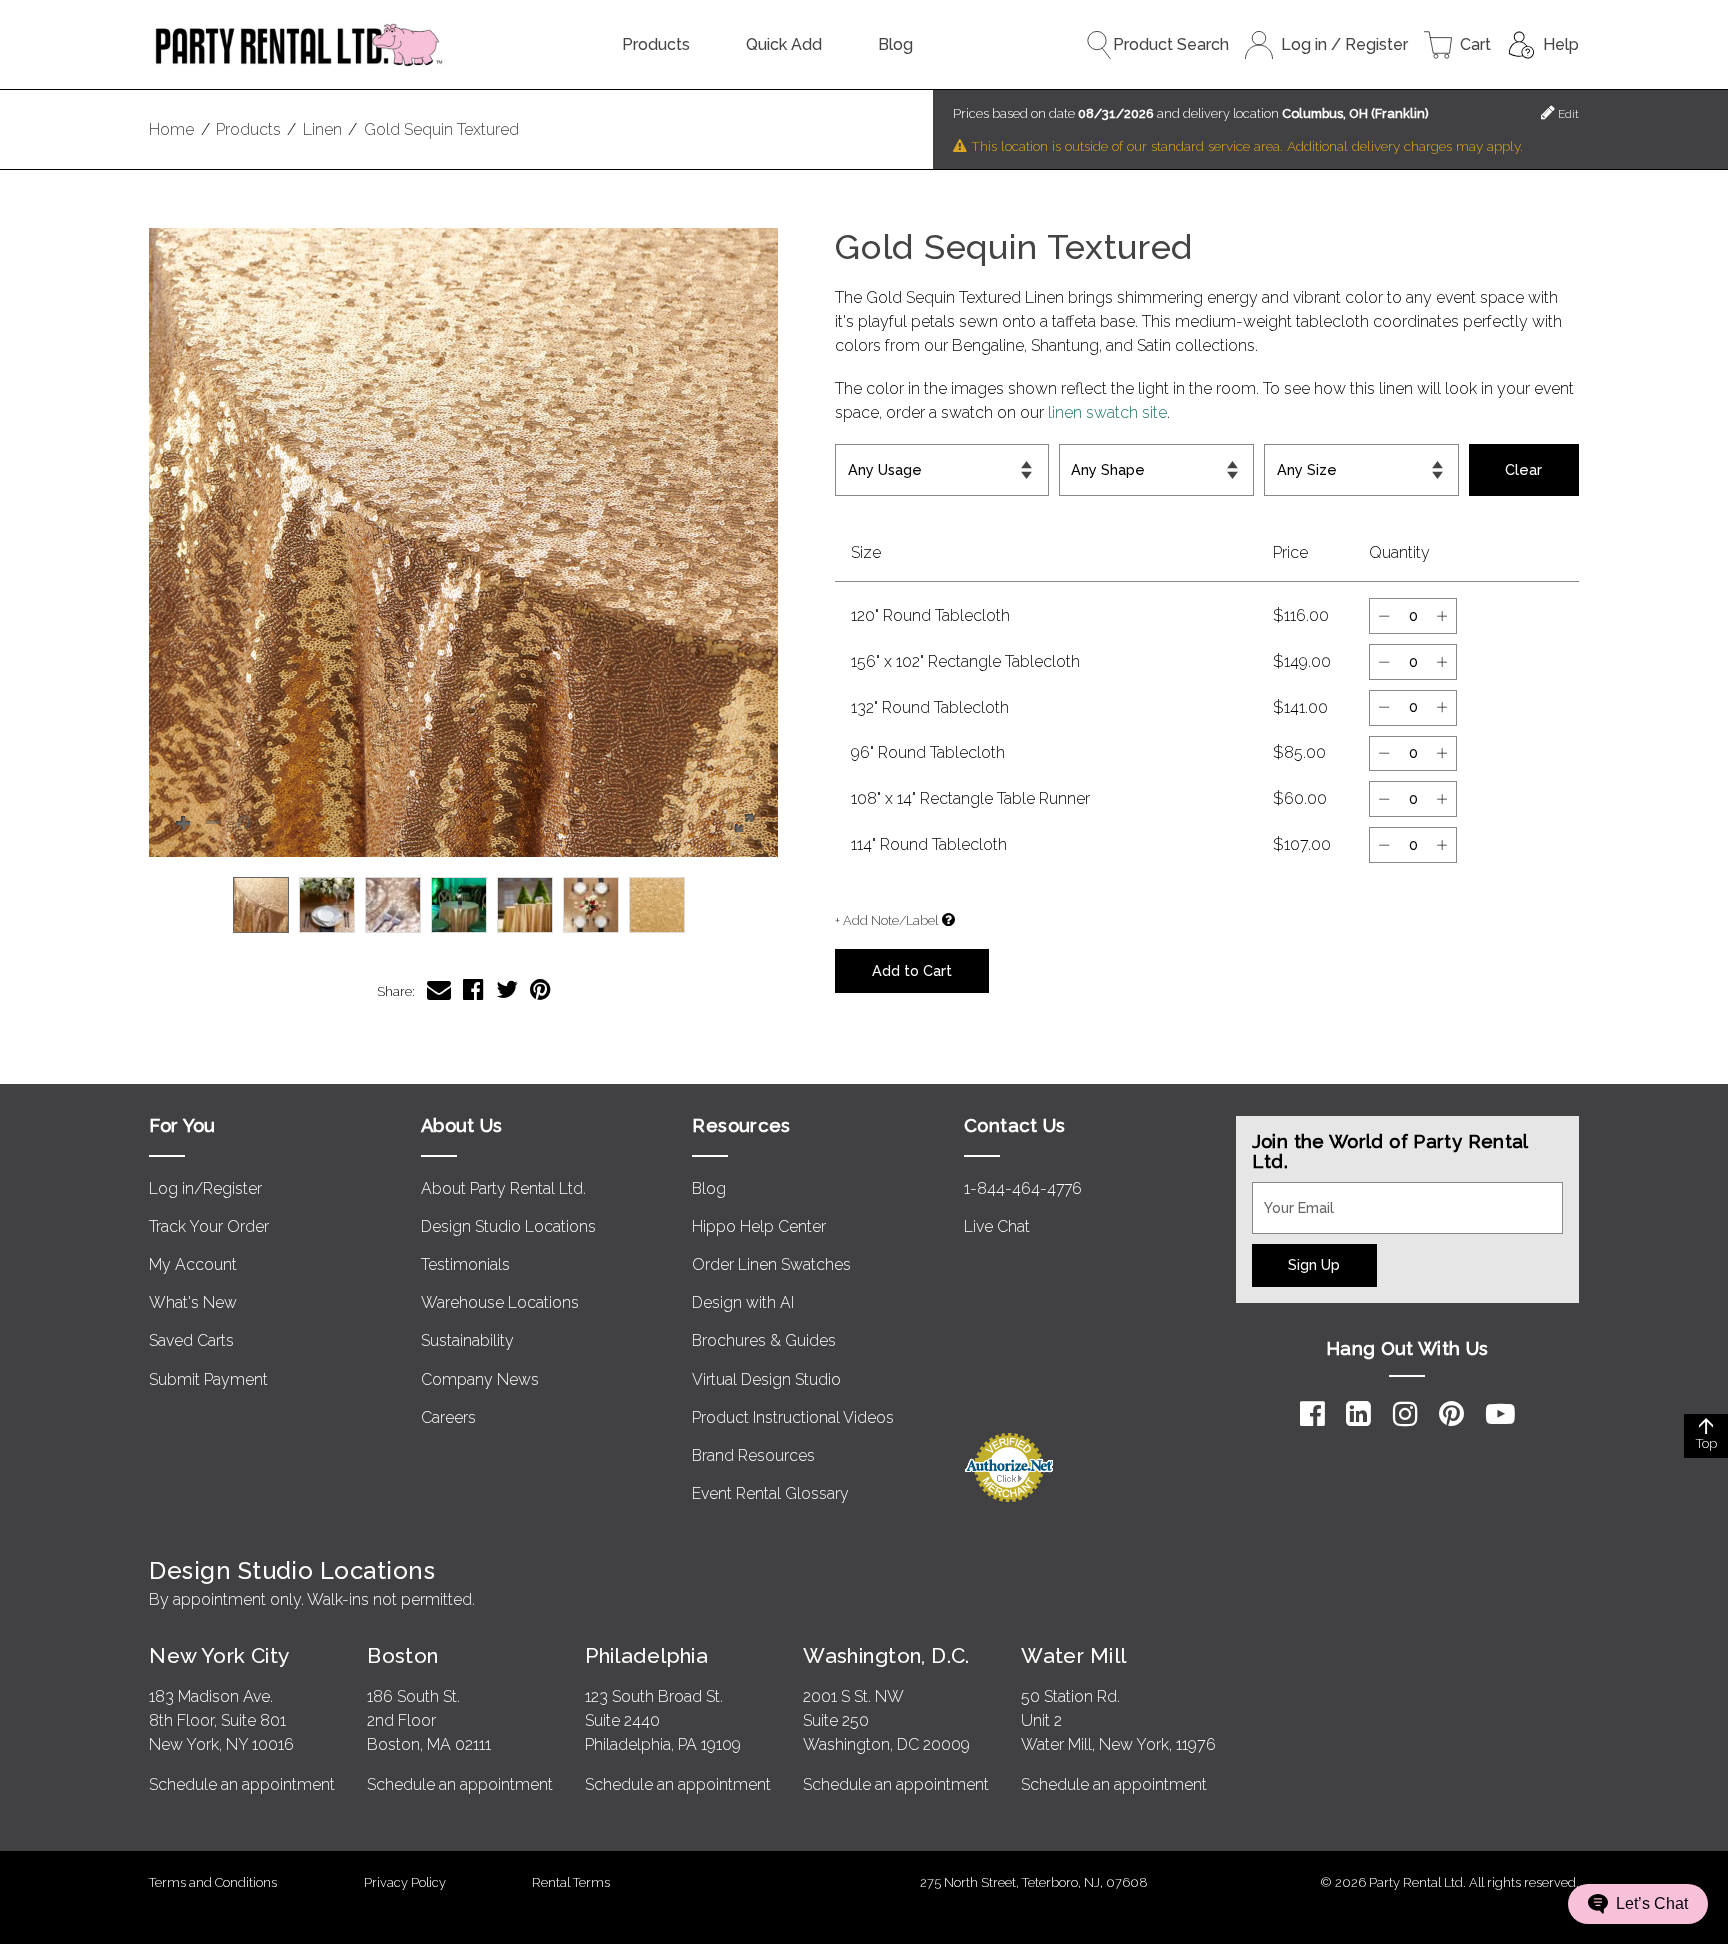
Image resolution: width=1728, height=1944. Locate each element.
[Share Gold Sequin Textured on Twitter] (507, 989)
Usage (862, 456)
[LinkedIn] (1358, 1414)
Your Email (1290, 1194)
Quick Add (784, 44)
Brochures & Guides (764, 1340)
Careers (448, 1417)
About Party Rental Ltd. (503, 1188)
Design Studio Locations (508, 1226)
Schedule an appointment (242, 1784)
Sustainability (467, 1340)
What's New (193, 1302)
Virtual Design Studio (766, 1379)
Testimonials (465, 1264)
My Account (193, 1264)
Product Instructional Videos (793, 1417)
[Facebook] (1312, 1414)
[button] (463, 542)
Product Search (1171, 44)
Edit (1567, 114)
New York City (219, 1655)
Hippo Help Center (759, 1226)
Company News (480, 1379)
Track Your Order (209, 1226)
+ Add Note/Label (886, 920)
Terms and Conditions (213, 1882)
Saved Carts (191, 1340)
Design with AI (743, 1302)
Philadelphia (646, 1655)
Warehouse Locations (500, 1302)
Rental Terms (571, 1882)
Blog (895, 44)
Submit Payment (208, 1379)
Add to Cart (912, 970)
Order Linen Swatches (771, 1264)
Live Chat (997, 1226)
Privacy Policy (405, 1882)
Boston (403, 1655)
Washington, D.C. (886, 1655)
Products (656, 44)
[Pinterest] (1451, 1414)
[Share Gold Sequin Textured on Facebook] (473, 989)
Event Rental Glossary (770, 1493)
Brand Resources (753, 1455)
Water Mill (1073, 1655)
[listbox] (463, 905)
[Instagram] (1405, 1414)
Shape (1085, 456)
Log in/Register (205, 1188)
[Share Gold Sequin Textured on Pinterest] (540, 989)
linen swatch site (1107, 412)
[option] (261, 905)
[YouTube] (1500, 1414)
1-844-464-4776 (1023, 1188)
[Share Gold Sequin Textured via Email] (439, 989)
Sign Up (1314, 1264)
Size (1285, 456)
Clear (1523, 469)
